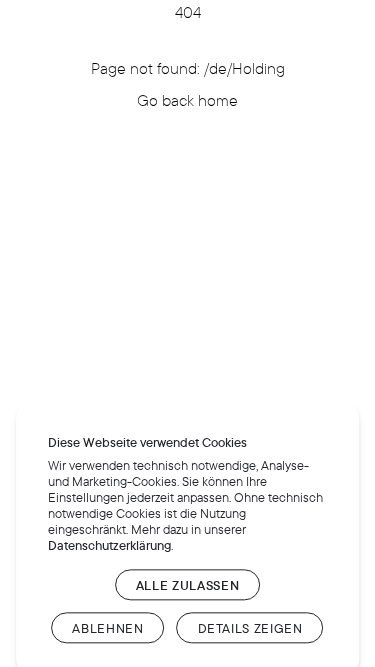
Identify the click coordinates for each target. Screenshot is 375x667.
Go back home (187, 100)
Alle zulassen (187, 585)
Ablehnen (107, 628)
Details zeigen (250, 628)
